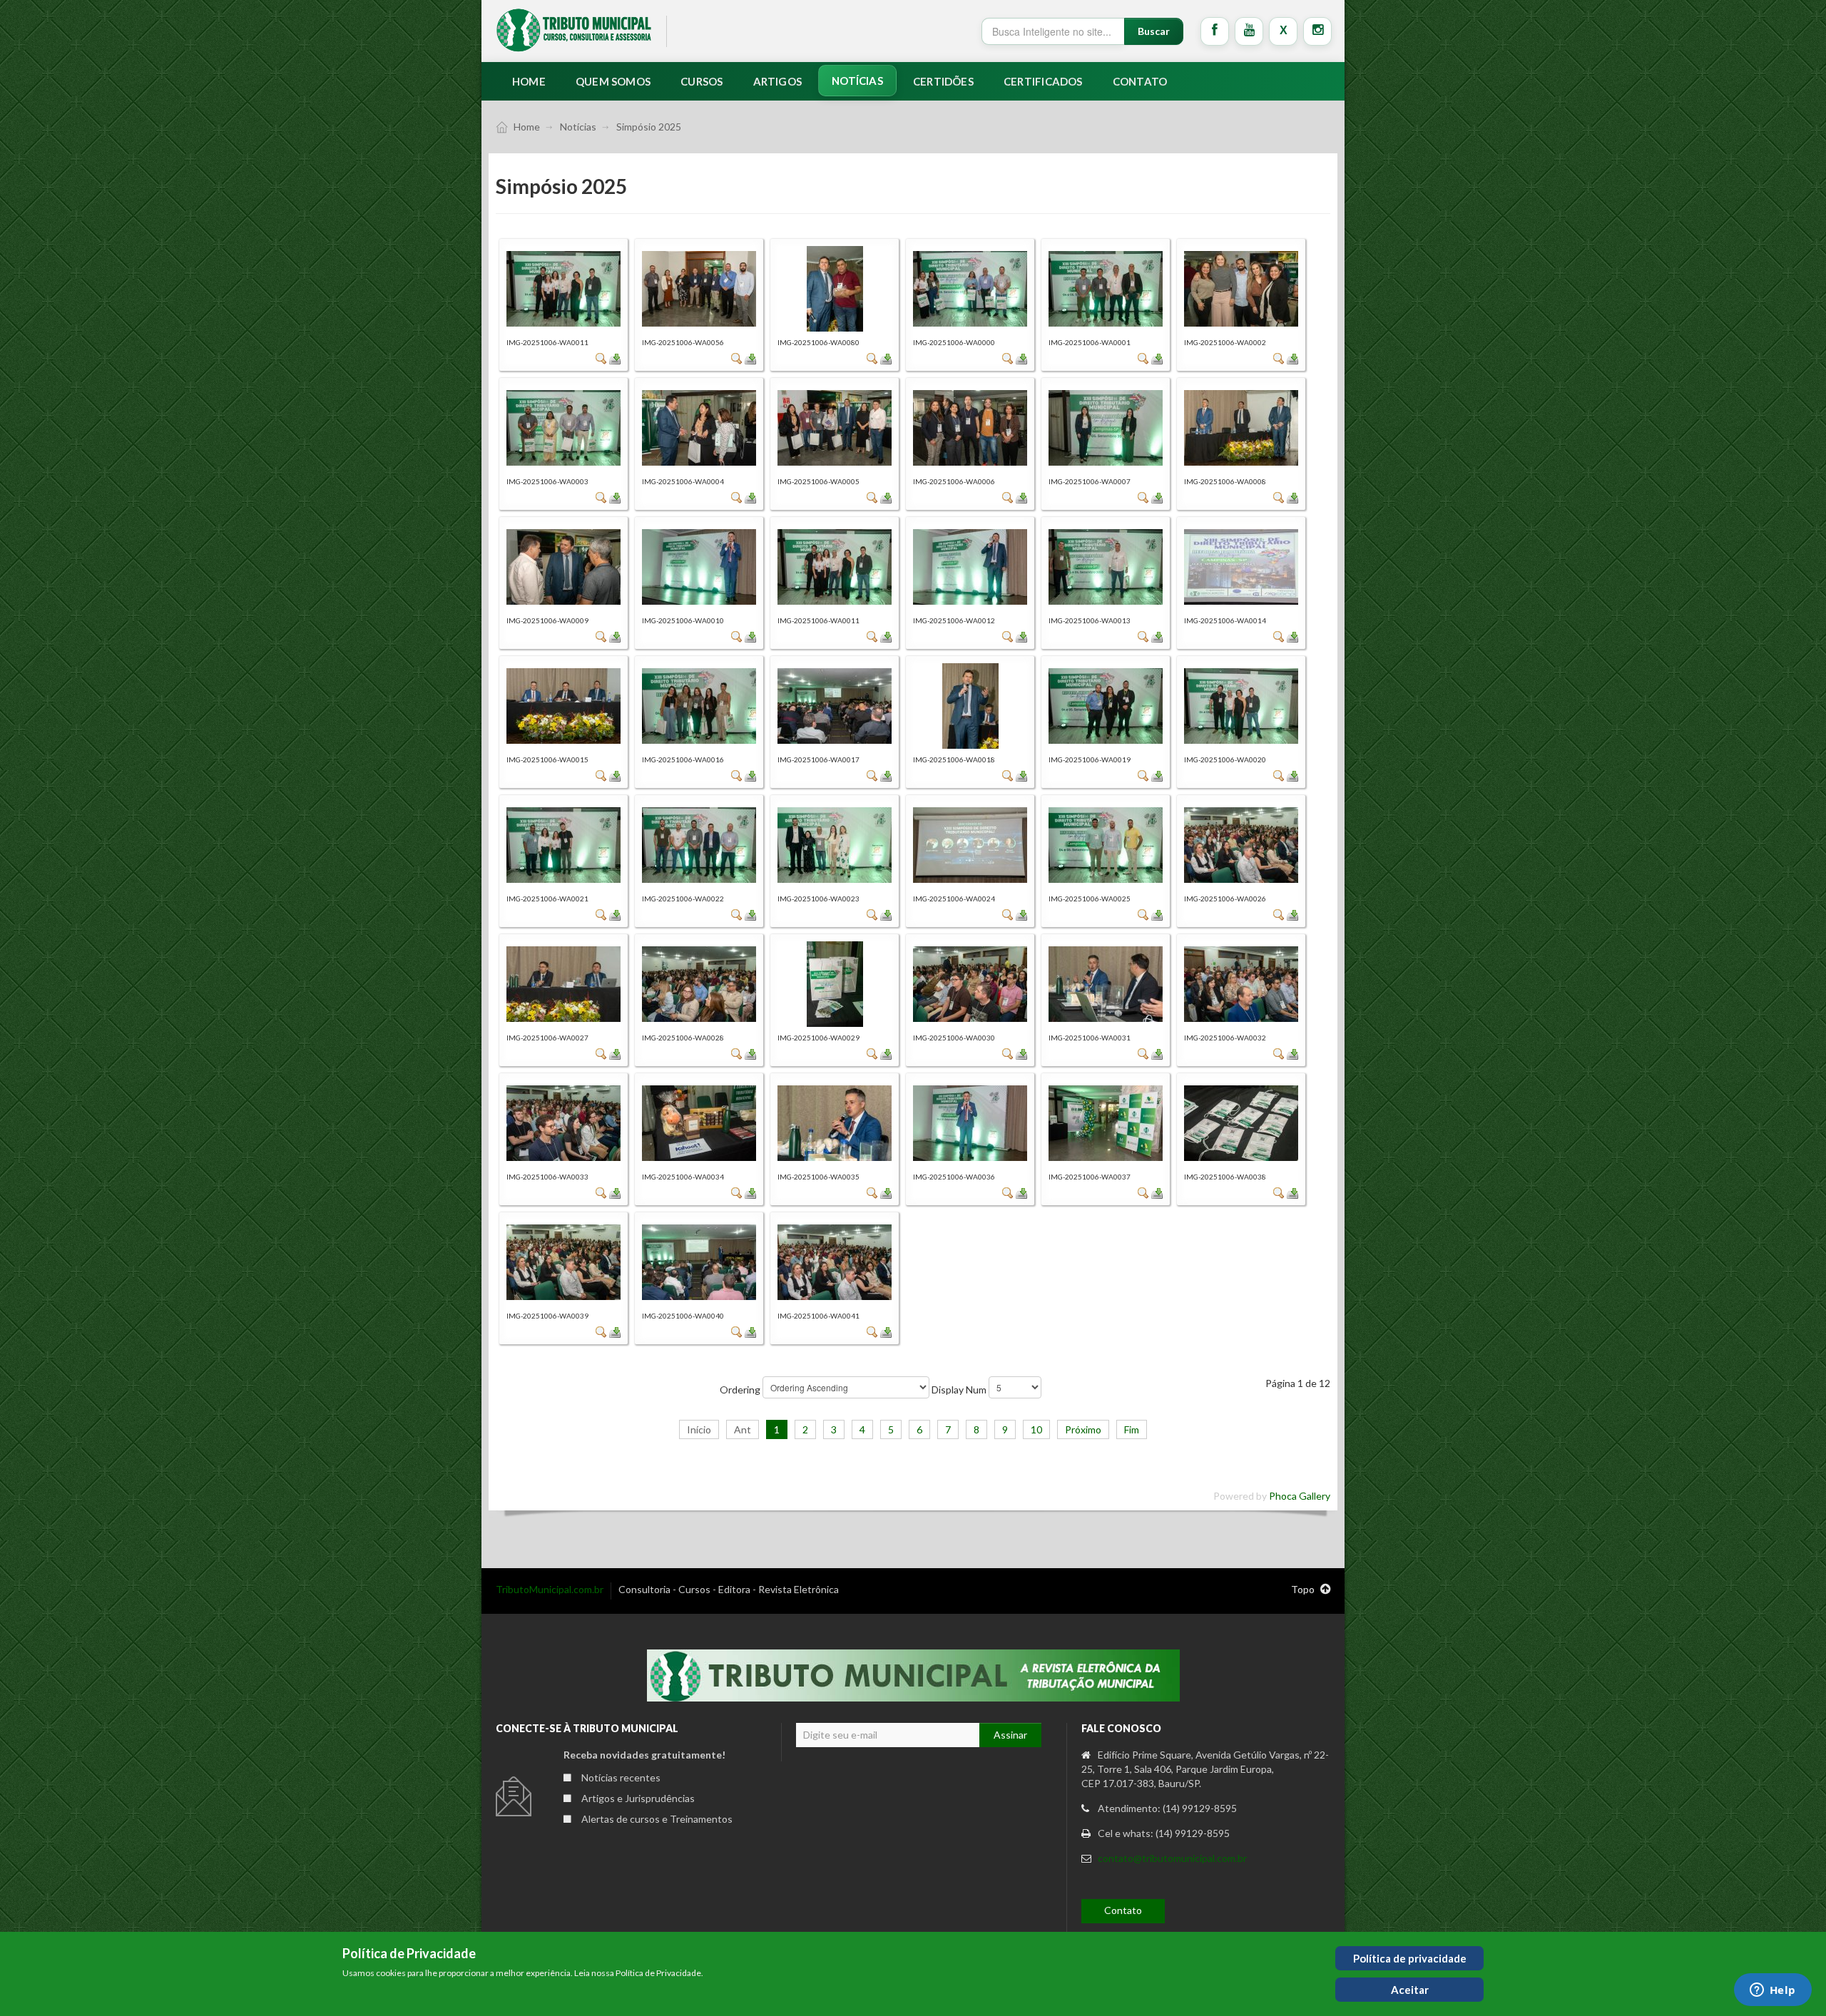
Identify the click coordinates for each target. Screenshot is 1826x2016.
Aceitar (1410, 1990)
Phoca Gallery (1300, 1496)
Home (527, 127)
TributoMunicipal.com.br (550, 1589)
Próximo (1083, 1429)
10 (1036, 1429)
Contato (1123, 1910)
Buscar (1154, 31)
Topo (1304, 1589)
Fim (1132, 1429)
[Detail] (601, 358)
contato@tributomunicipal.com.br (1172, 1858)
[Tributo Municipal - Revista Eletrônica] (574, 30)
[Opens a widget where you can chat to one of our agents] (1773, 1991)
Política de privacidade (1410, 1958)
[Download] (615, 358)
